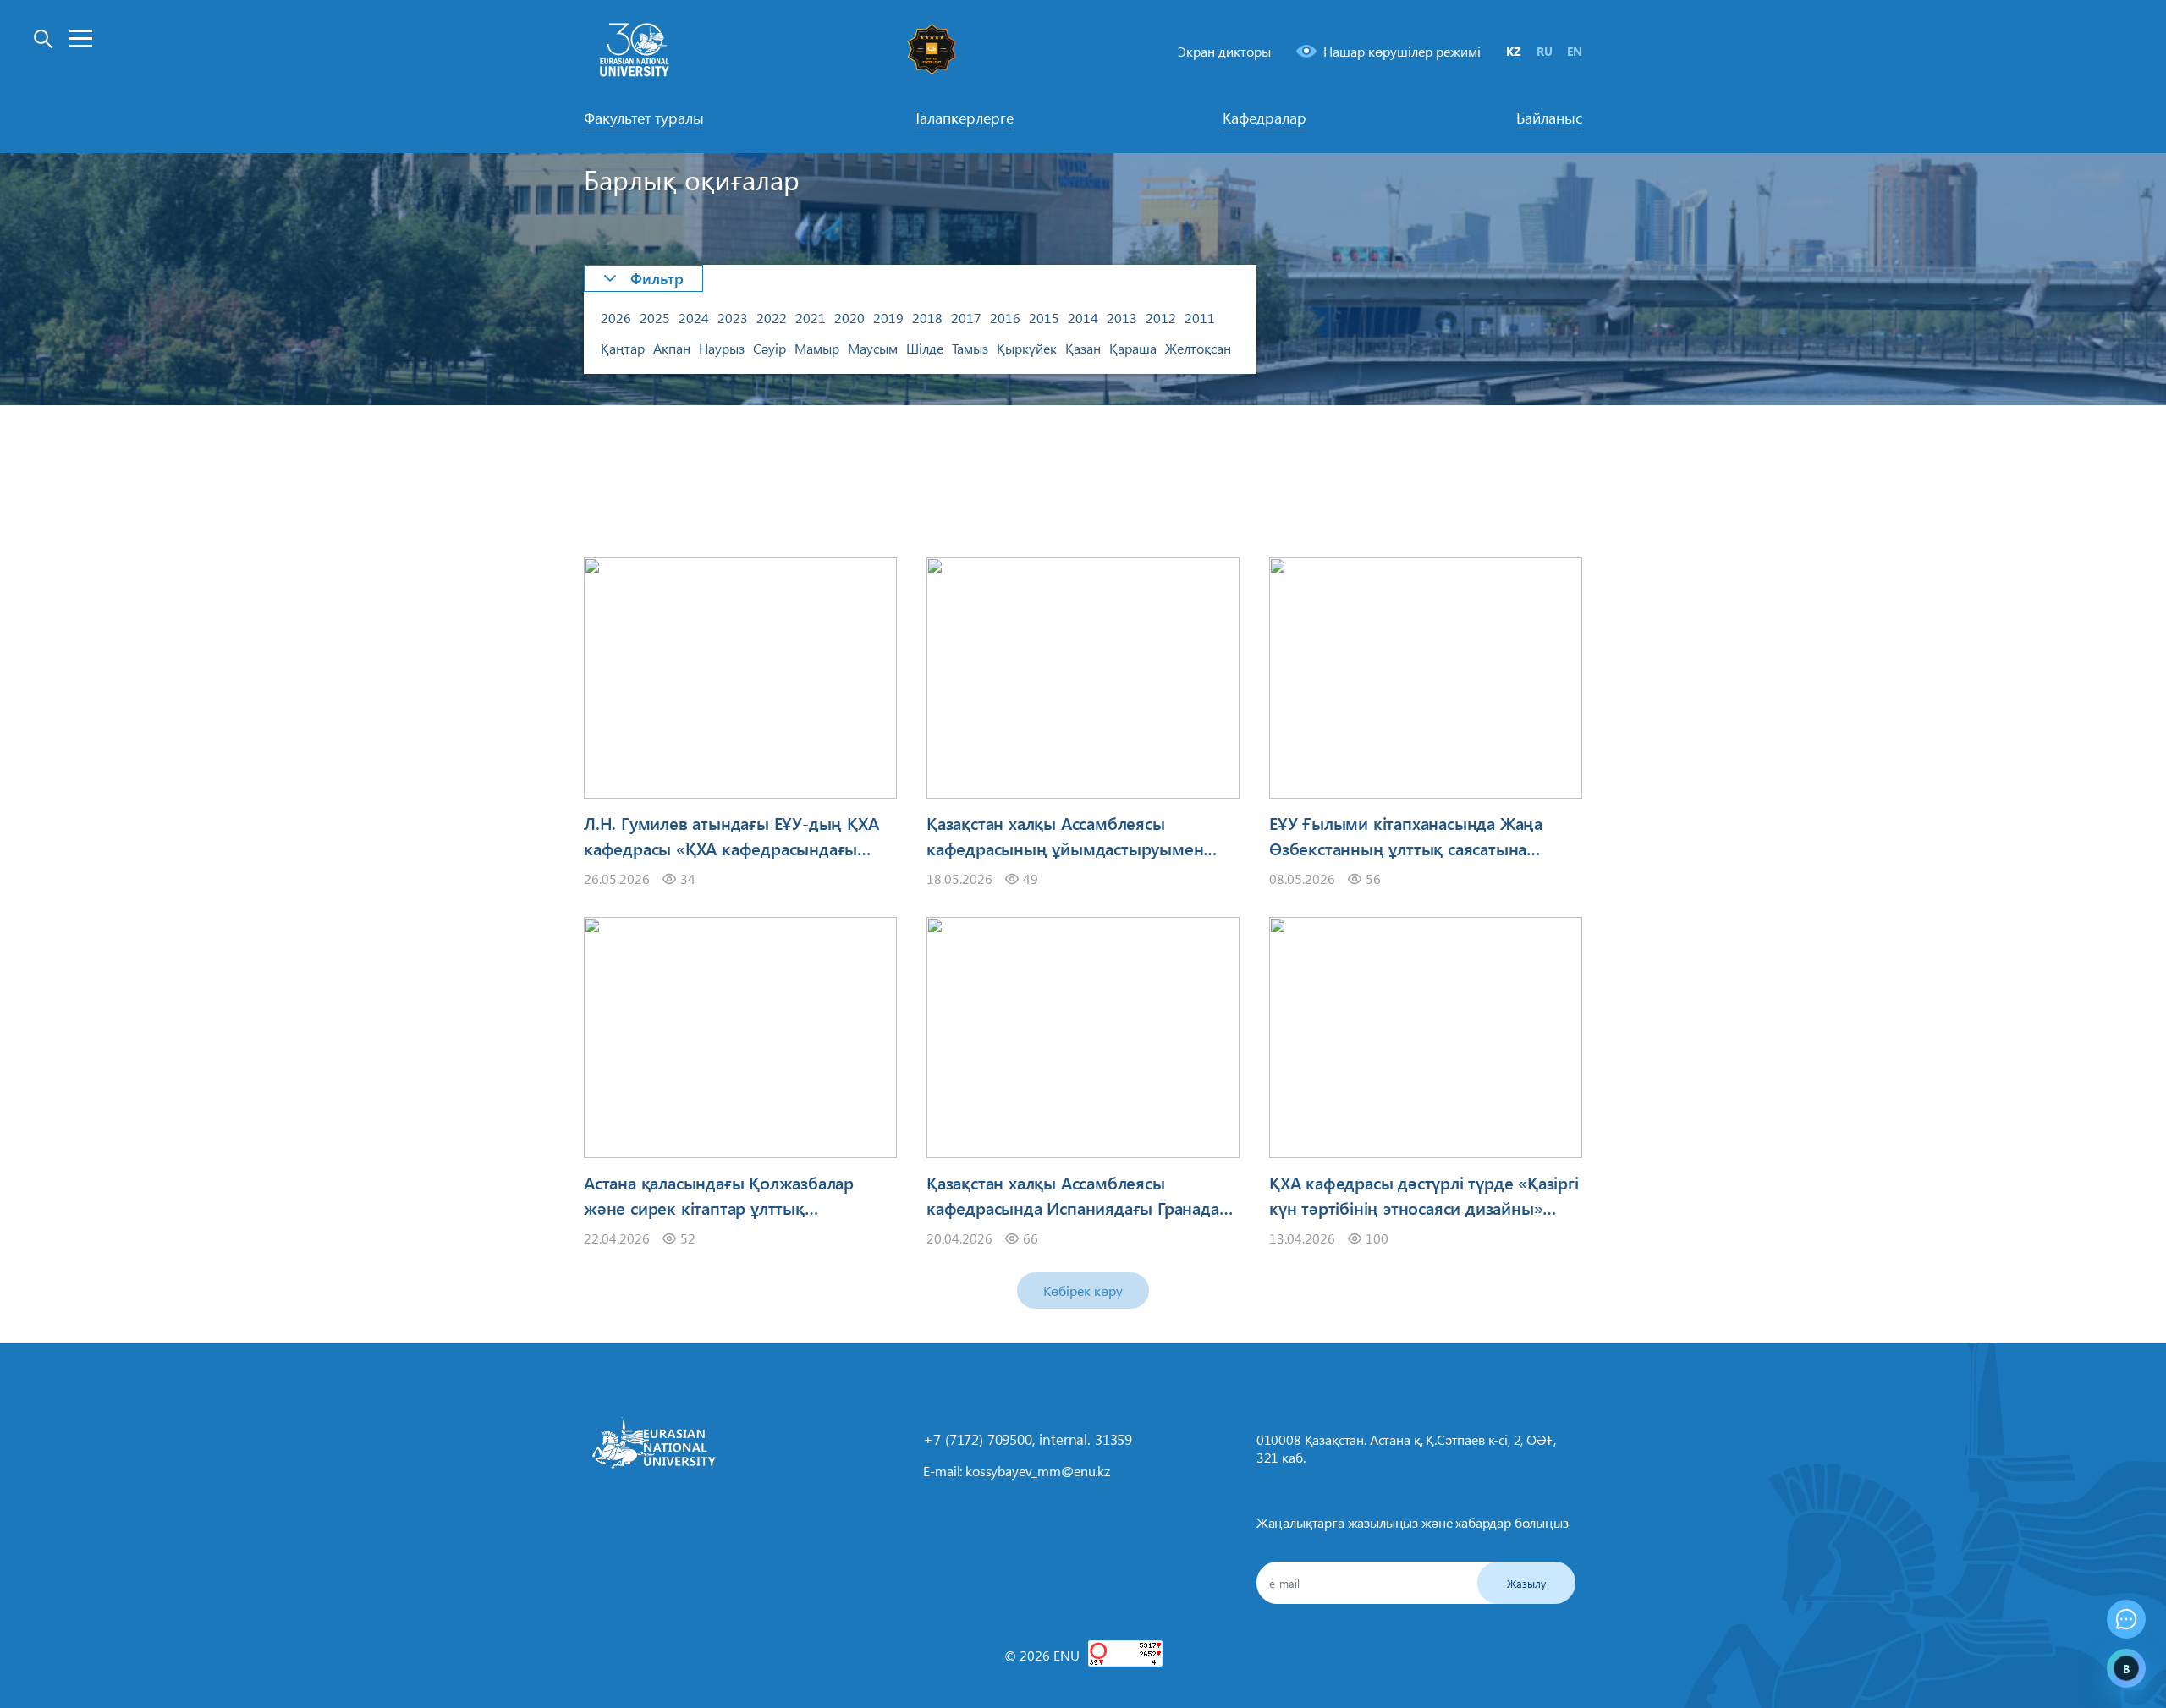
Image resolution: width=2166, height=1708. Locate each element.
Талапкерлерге (964, 118)
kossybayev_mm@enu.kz (1038, 1471)
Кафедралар (1264, 118)
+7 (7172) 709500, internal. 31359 (1028, 1439)
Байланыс (1549, 118)
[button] (643, 278)
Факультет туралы (644, 118)
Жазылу (1526, 1583)
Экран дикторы (1224, 51)
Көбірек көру (1083, 1291)
